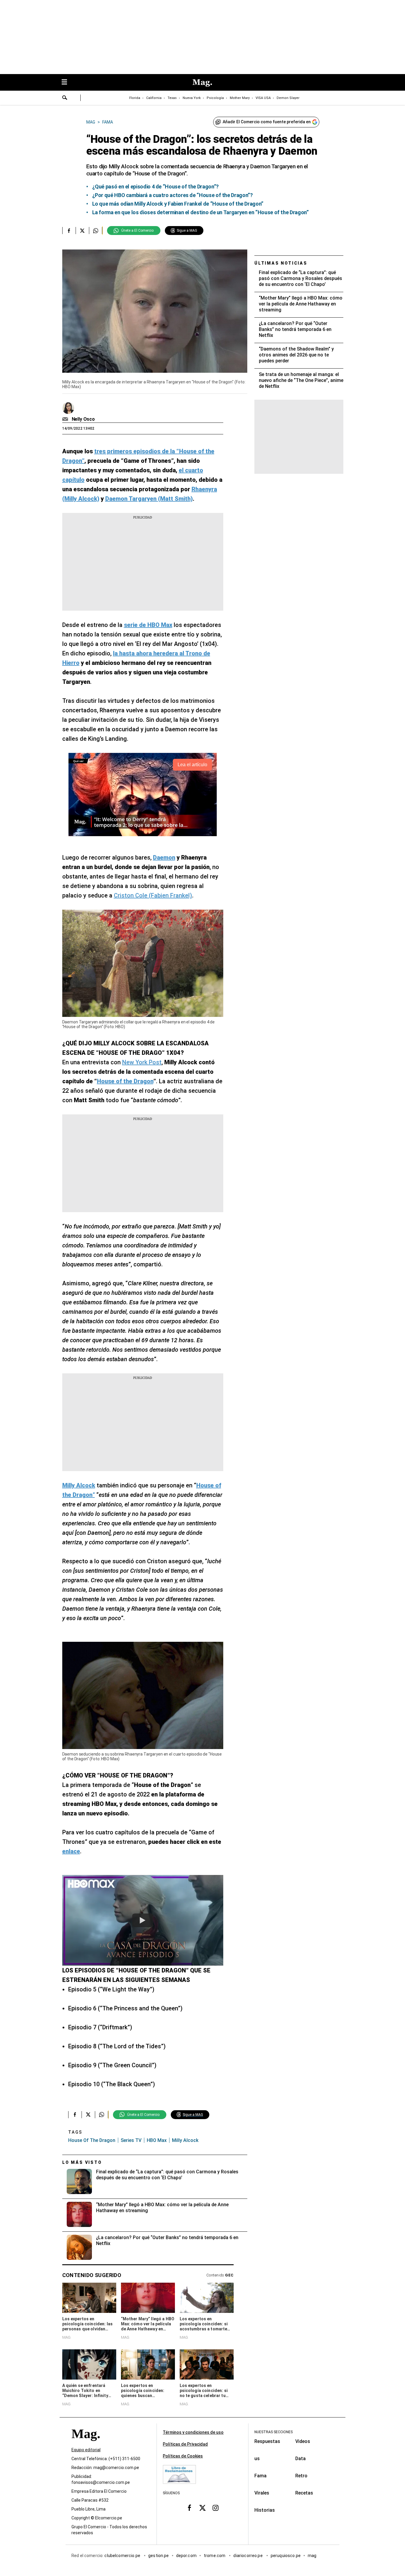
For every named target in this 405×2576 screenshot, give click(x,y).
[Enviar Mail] (66, 419)
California (154, 98)
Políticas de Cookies (183, 2456)
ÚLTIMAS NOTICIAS (281, 263)
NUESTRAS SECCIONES (274, 2432)
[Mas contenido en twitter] (203, 2508)
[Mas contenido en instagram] (216, 2508)
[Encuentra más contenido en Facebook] (69, 231)
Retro (301, 2476)
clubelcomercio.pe (123, 2556)
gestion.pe (159, 2556)
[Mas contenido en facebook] (189, 2508)
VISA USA (263, 98)
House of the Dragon (92, 2140)
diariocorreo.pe (248, 2556)
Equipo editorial (86, 2450)
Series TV (131, 2140)
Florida (135, 98)
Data (300, 2459)
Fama (260, 2476)
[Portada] (86, 2444)
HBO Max (157, 2140)
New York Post (142, 1062)
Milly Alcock (185, 2140)
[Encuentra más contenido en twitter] (82, 231)
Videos (303, 2441)
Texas (172, 98)
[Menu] (67, 83)
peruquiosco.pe (286, 2556)
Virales (262, 2493)
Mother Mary (240, 98)
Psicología (215, 98)
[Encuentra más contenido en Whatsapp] (96, 231)
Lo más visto (82, 2162)
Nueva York (192, 98)
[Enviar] (65, 98)
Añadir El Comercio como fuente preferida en (267, 122)
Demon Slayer (288, 98)
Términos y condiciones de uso (193, 2432)
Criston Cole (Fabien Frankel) (153, 895)
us (257, 2459)
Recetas (304, 2493)
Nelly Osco (83, 419)
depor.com (186, 2556)
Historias (265, 2510)
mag (312, 2556)
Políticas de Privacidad (185, 2444)
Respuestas (267, 2441)
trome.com (215, 2556)
